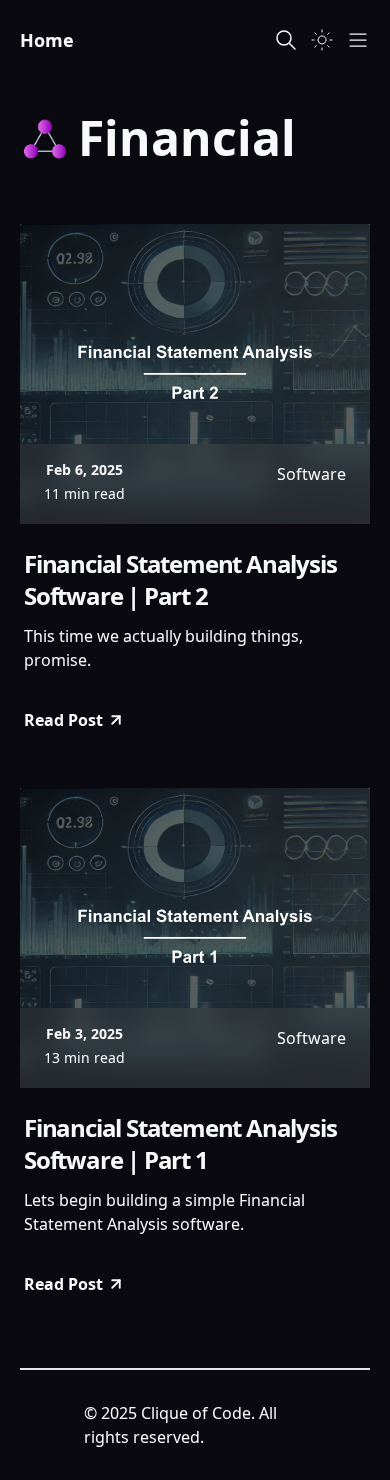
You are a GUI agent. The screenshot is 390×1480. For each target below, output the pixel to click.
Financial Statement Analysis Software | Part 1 (180, 1144)
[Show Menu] (358, 40)
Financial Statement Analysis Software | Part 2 (180, 580)
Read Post (63, 720)
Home (47, 40)
